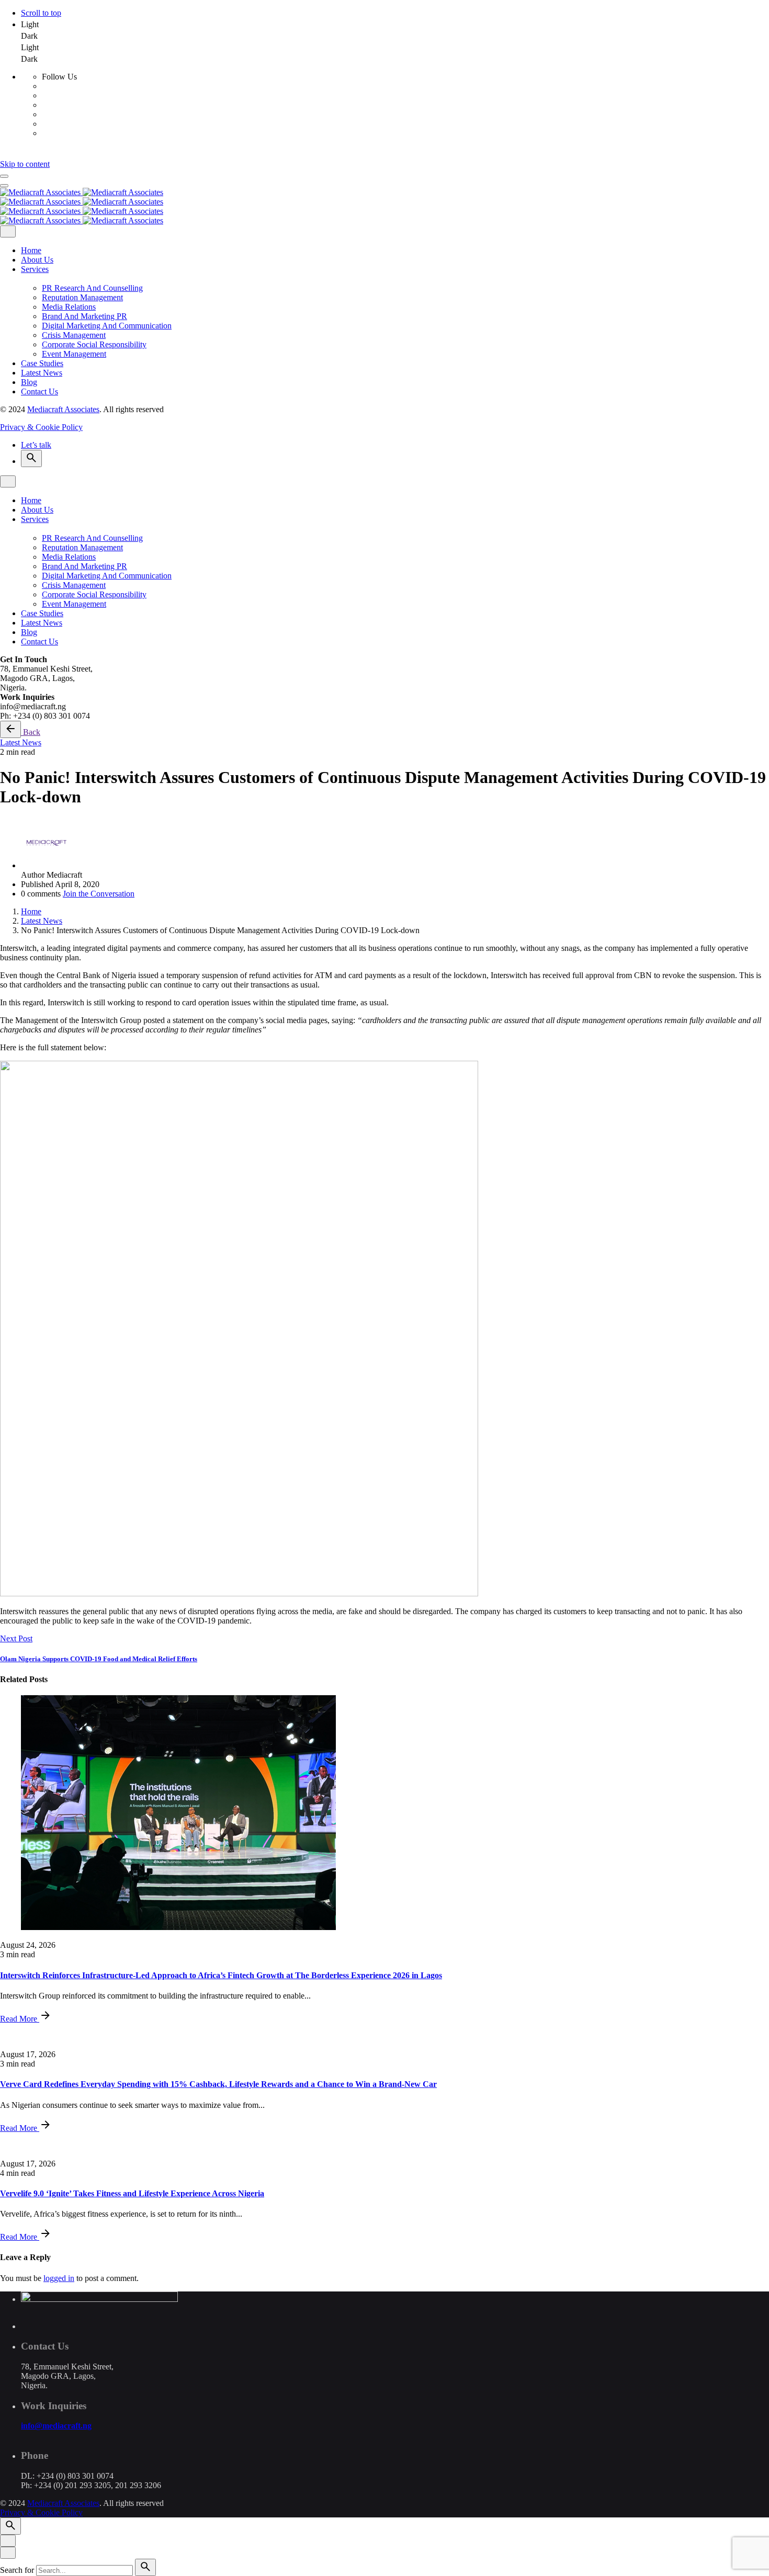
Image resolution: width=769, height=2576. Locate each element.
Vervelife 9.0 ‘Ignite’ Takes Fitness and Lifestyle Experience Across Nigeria (132, 2193)
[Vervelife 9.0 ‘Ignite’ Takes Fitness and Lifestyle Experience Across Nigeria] (384, 2146)
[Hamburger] (4, 176)
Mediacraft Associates (63, 409)
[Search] (31, 458)
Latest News (21, 742)
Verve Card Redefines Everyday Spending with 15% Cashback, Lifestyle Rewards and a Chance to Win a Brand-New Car (218, 2084)
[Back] (10, 729)
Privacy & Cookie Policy (41, 427)
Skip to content (25, 164)
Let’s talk (36, 445)
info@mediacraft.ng (56, 2426)
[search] (145, 2567)
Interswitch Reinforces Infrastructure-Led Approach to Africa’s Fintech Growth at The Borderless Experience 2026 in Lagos (221, 1975)
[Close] (8, 231)
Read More (20, 2019)
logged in (59, 2278)
